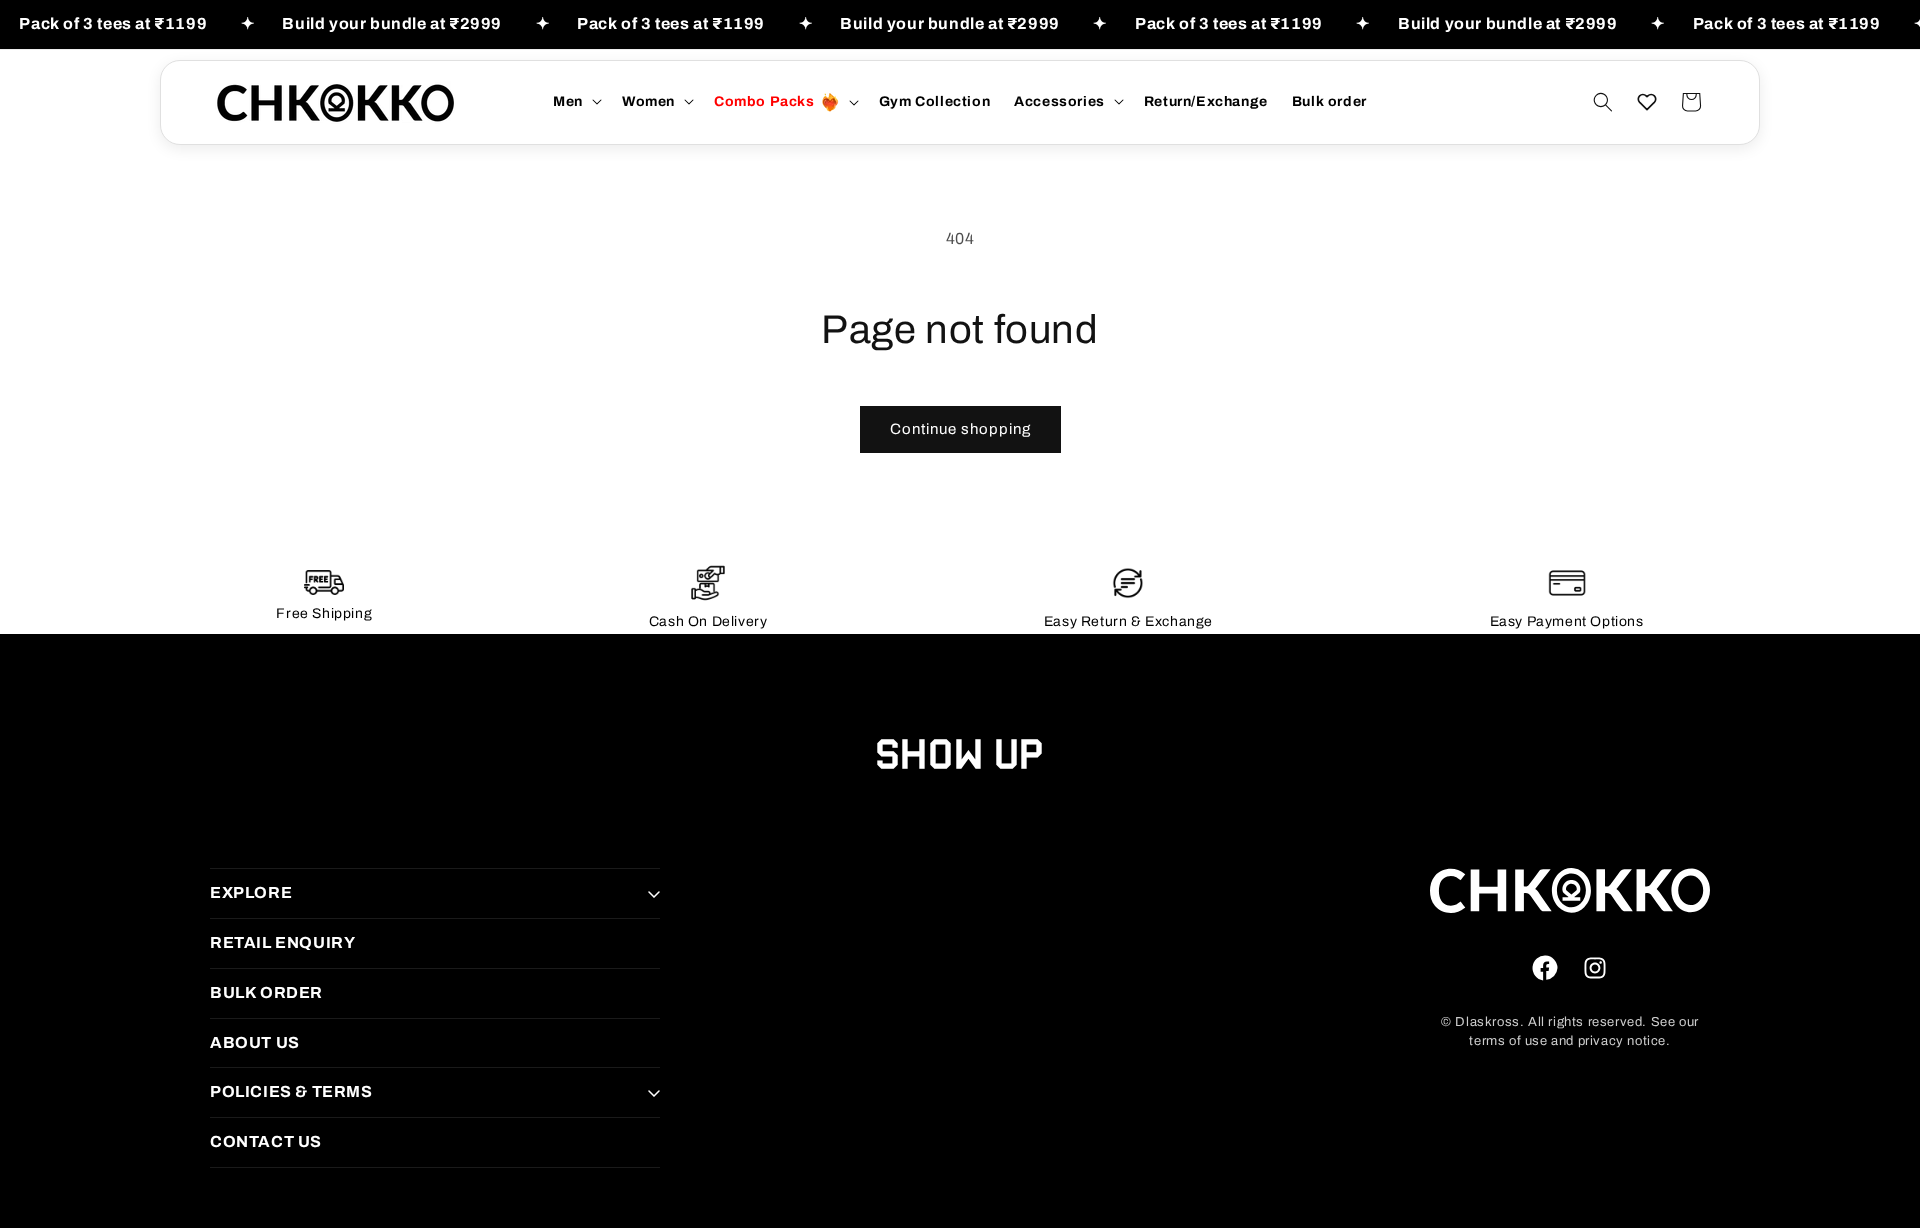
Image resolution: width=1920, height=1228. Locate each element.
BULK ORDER (266, 992)
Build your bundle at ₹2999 (392, 23)
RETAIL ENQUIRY (282, 942)
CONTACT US (266, 1141)
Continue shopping (960, 429)
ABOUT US (255, 1042)
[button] (575, 101)
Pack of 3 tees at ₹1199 (113, 23)
